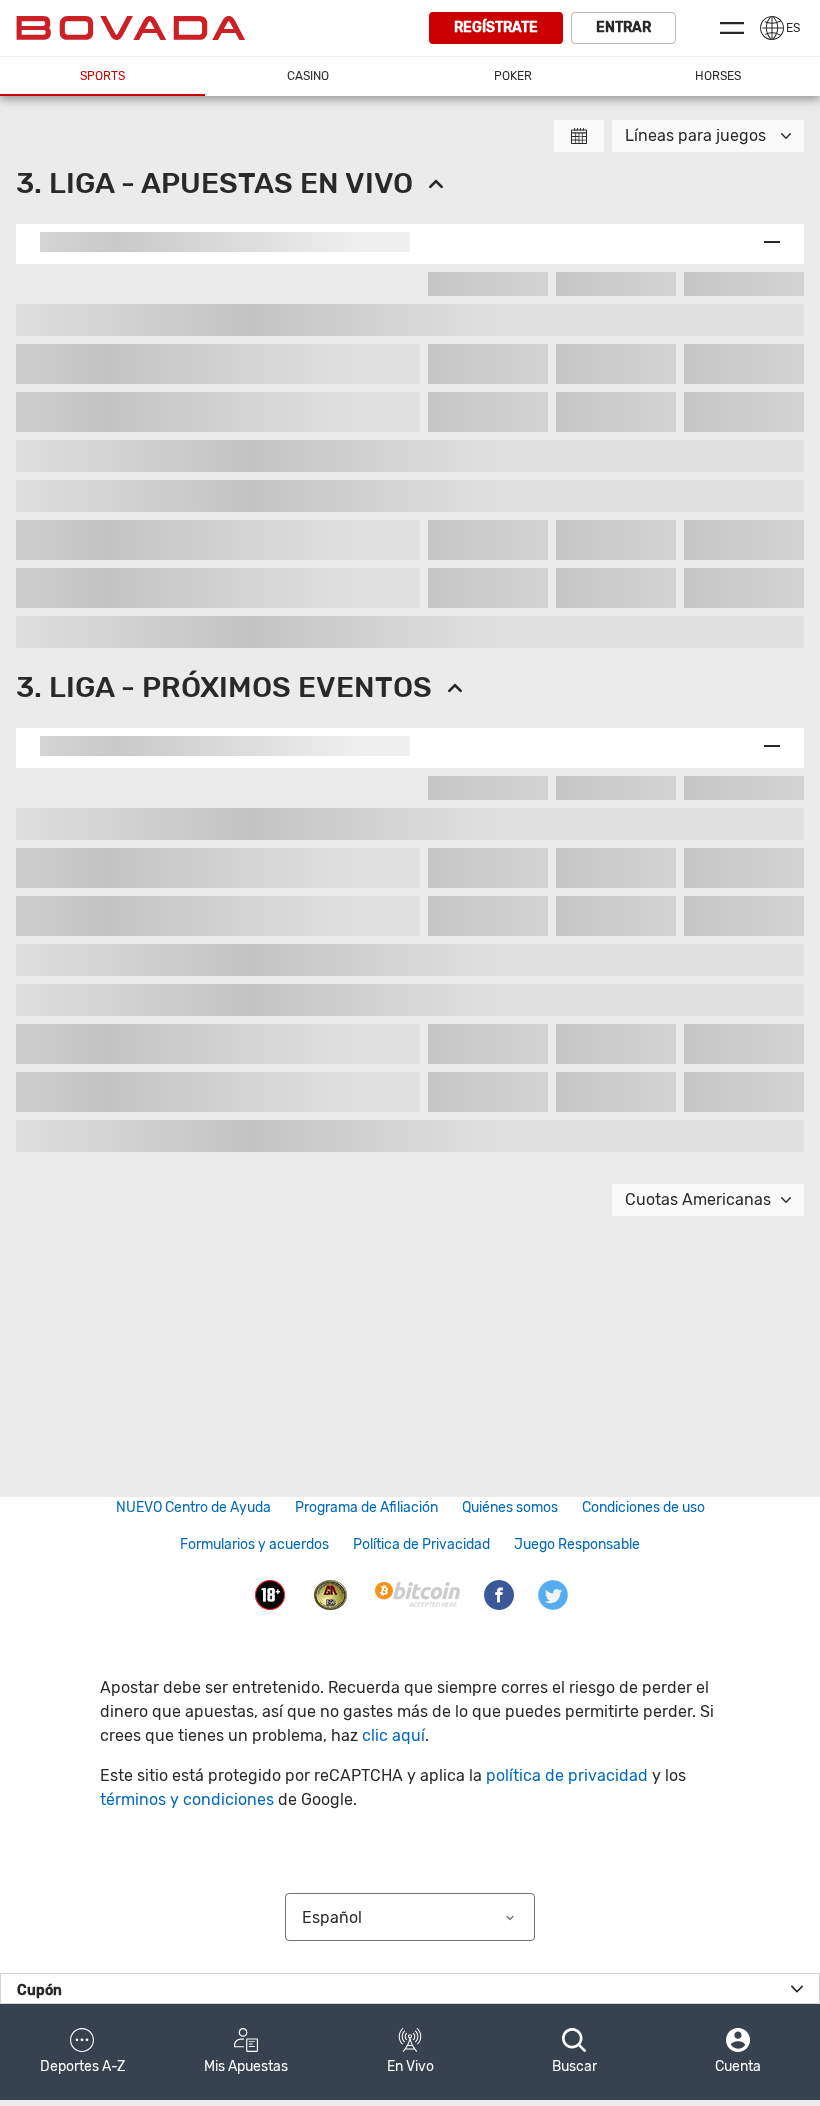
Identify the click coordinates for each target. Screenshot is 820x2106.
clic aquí (393, 1735)
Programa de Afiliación (366, 1507)
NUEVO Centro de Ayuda (193, 1507)
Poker (513, 76)
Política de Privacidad (421, 1544)
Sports (102, 76)
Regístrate (496, 27)
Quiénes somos (510, 1507)
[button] (82, 2052)
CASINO (308, 76)
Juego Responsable (577, 1544)
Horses (718, 76)
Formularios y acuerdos (254, 1544)
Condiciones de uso (643, 1507)
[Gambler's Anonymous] (331, 1593)
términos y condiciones (187, 1799)
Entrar (623, 27)
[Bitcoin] (417, 1593)
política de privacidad (567, 1775)
